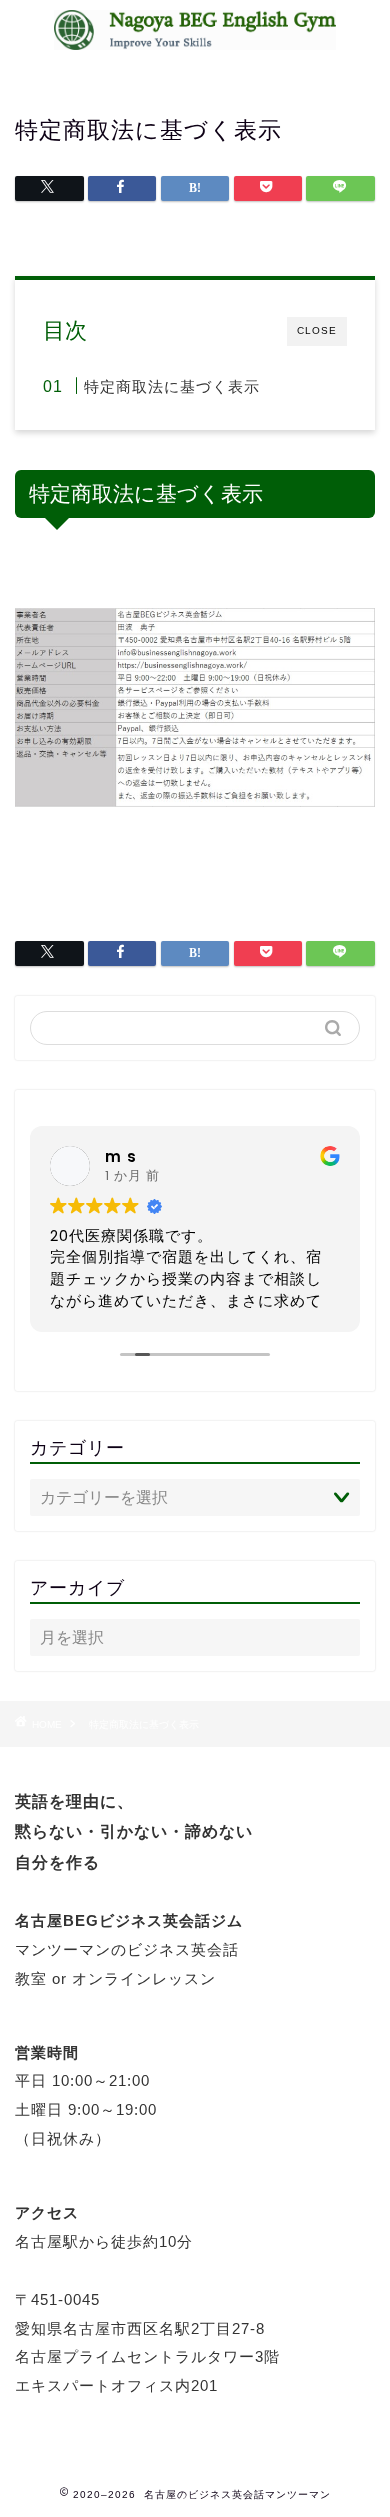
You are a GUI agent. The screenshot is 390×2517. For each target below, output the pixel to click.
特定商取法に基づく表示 (172, 386)
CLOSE (317, 330)
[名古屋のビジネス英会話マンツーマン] (195, 39)
